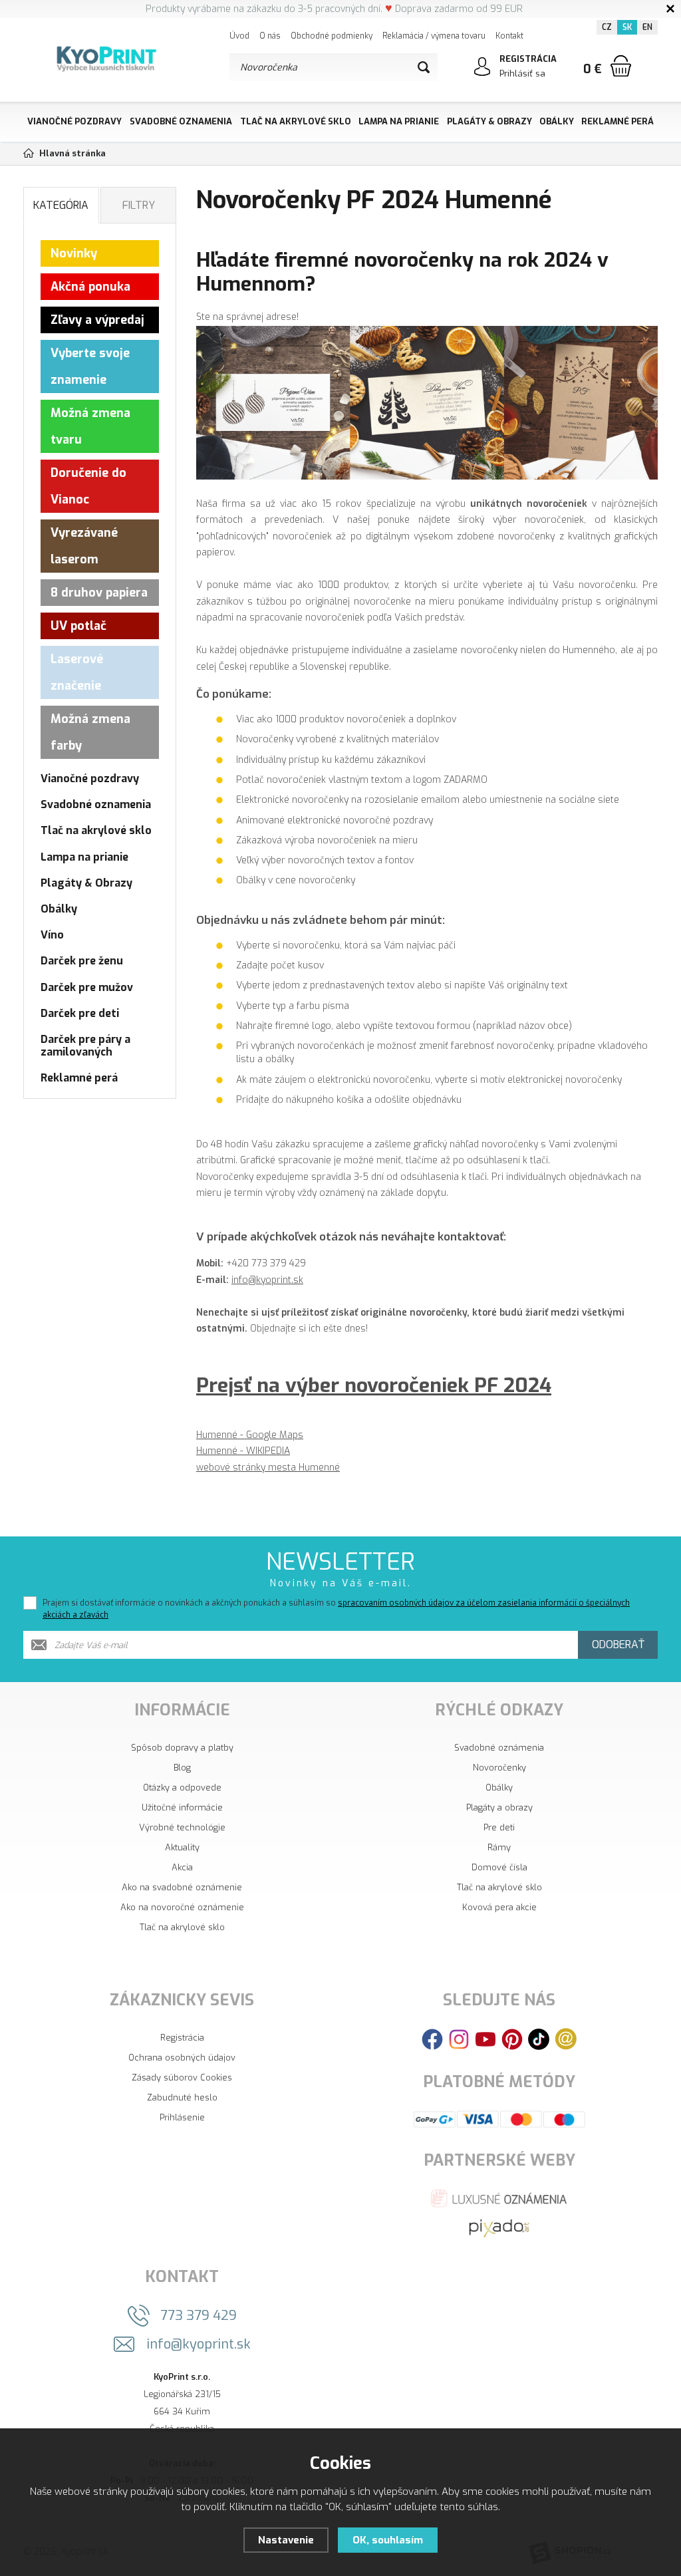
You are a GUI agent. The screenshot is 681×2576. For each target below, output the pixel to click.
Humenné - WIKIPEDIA (243, 1451)
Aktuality (182, 1847)
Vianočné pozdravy (74, 121)
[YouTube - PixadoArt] (485, 2038)
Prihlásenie (182, 2117)
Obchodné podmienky (332, 36)
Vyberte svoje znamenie (90, 366)
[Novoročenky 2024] (427, 402)
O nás (270, 36)
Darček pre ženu (82, 961)
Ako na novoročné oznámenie (182, 1907)
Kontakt (509, 36)
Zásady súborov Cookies (182, 2077)
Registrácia (182, 2038)
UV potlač (78, 626)
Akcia (182, 1867)
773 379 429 (199, 2316)
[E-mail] (566, 2038)
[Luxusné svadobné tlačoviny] (499, 2198)
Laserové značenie (77, 672)
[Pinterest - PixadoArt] (512, 2038)
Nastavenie (286, 2540)
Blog (182, 1768)
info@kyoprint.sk (267, 1280)
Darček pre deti (80, 1013)
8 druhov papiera (99, 593)
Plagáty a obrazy (499, 1807)
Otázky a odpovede (182, 1788)
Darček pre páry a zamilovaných (85, 1046)
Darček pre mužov (87, 987)
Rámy (499, 1847)
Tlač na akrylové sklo (296, 121)
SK (627, 27)
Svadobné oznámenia (499, 1748)
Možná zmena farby (90, 732)
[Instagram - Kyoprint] (459, 2038)
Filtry (139, 205)
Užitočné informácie (182, 1807)
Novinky (74, 253)
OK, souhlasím (388, 2540)
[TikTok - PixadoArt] (539, 2038)
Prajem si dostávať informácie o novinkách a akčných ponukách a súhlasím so (336, 1609)
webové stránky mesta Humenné (268, 1468)
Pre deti (499, 1827)
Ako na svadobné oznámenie (182, 1887)
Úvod (239, 36)
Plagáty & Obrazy (489, 121)
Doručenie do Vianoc (88, 486)
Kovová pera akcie (499, 1907)
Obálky (557, 121)
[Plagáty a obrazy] (499, 2228)
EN (647, 27)
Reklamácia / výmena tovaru (434, 36)
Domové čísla (499, 1867)
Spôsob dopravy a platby (182, 1748)
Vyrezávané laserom (84, 546)
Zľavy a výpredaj (97, 320)
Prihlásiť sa (522, 73)
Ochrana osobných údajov (182, 2058)
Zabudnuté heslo (182, 2097)
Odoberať (618, 1645)
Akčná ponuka (90, 287)
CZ (607, 27)
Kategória (61, 205)
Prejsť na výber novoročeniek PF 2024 (374, 1385)
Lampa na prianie (399, 121)
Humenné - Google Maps (250, 1435)
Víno (52, 935)
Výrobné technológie (182, 1827)
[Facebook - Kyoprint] (432, 2038)
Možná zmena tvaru (90, 426)
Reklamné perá (617, 121)
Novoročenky (499, 1768)
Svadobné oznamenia (181, 121)
